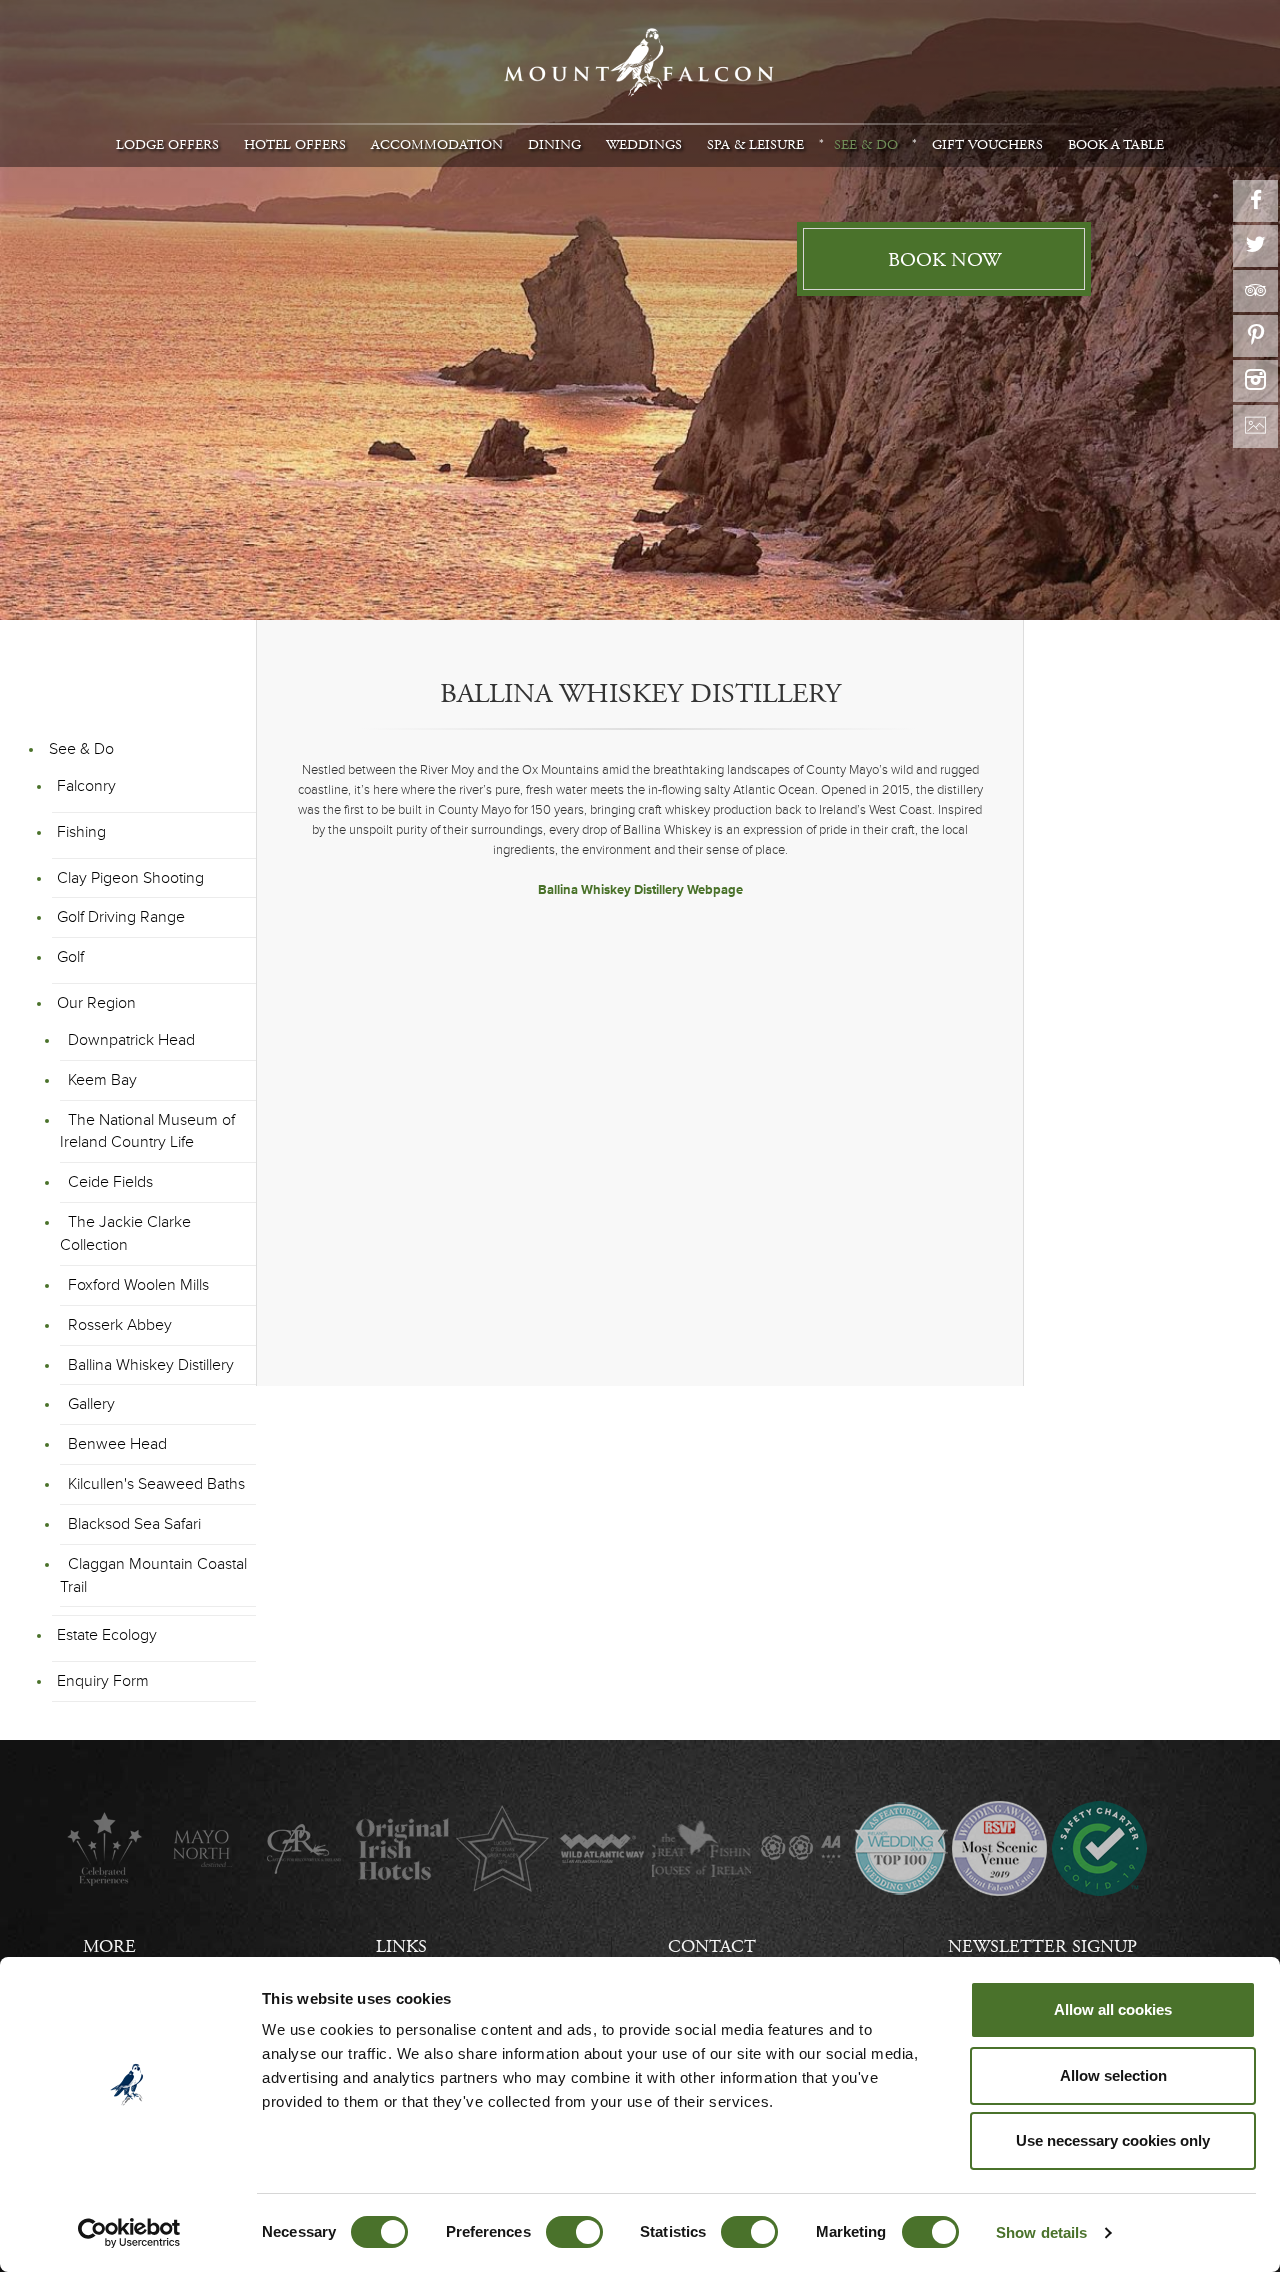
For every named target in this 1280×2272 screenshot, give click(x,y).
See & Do (866, 145)
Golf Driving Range (121, 917)
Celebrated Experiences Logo (104, 1848)
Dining (554, 145)
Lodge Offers (167, 145)
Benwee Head (117, 1444)
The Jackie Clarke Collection (125, 1233)
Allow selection (1113, 2075)
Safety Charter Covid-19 (1098, 1848)
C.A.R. (303, 1848)
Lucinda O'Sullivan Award (502, 1848)
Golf (70, 957)
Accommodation (437, 145)
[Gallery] (1255, 426)
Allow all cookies (1113, 2009)
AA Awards (800, 1848)
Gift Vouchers (987, 145)
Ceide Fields (110, 1182)
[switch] (574, 2232)
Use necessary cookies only (1113, 2140)
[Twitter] (1255, 246)
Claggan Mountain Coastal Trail (153, 1575)
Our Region (96, 1003)
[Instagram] (1255, 381)
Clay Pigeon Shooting (130, 878)
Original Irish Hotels (402, 1848)
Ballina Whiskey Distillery (151, 1365)
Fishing (81, 832)
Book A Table (1116, 145)
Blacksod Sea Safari (134, 1524)
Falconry (86, 786)
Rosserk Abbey (120, 1325)
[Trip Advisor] (1255, 291)
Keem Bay (102, 1080)
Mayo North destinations (203, 1848)
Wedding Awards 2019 (999, 1848)
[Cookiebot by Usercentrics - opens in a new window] (129, 2233)
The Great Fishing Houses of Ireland (701, 1848)
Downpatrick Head (131, 1040)
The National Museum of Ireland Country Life (147, 1131)
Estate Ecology (107, 1635)
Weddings (644, 145)
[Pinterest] (1255, 336)
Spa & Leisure (755, 145)
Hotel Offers (295, 145)
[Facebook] (1255, 201)
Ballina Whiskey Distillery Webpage (640, 890)
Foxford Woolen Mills (138, 1285)
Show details (1041, 2232)
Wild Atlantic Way (601, 1848)
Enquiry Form (103, 1681)
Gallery (91, 1404)
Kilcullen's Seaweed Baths (156, 1484)
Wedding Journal (900, 1848)
